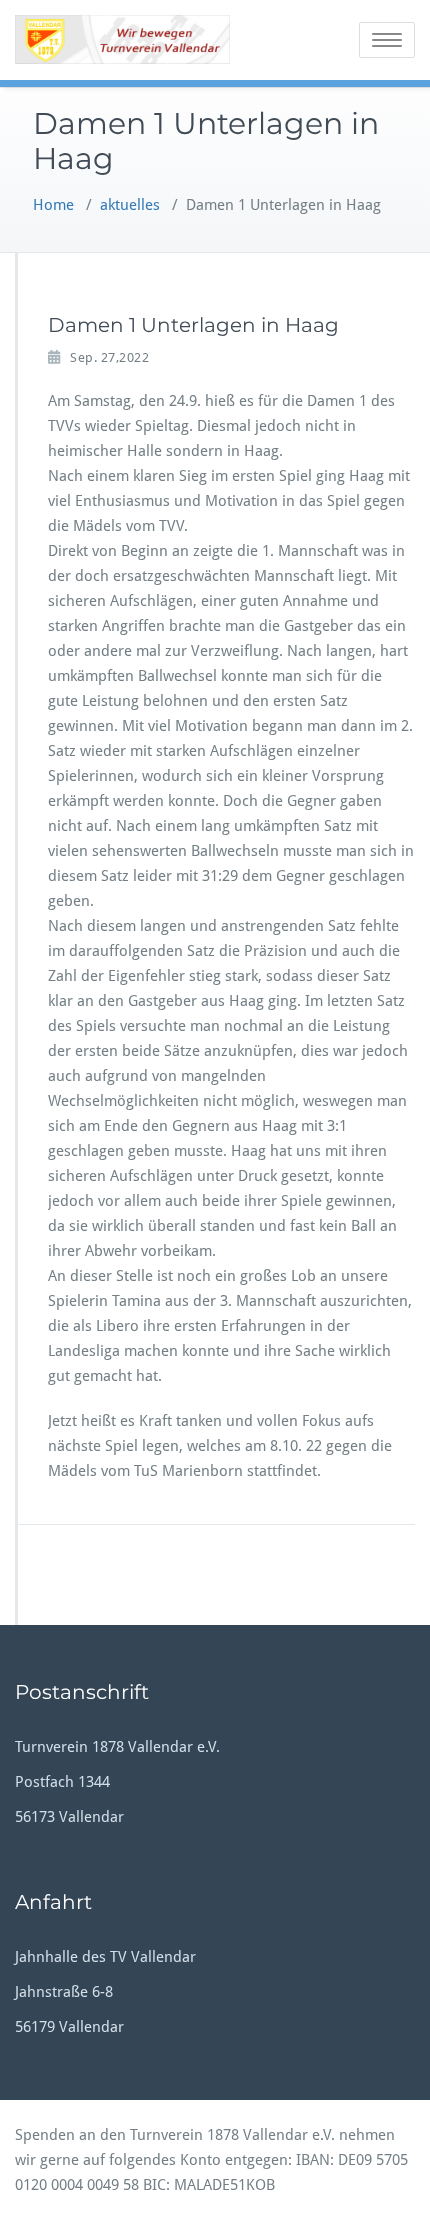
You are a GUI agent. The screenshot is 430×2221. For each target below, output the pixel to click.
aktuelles (130, 205)
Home (53, 205)
